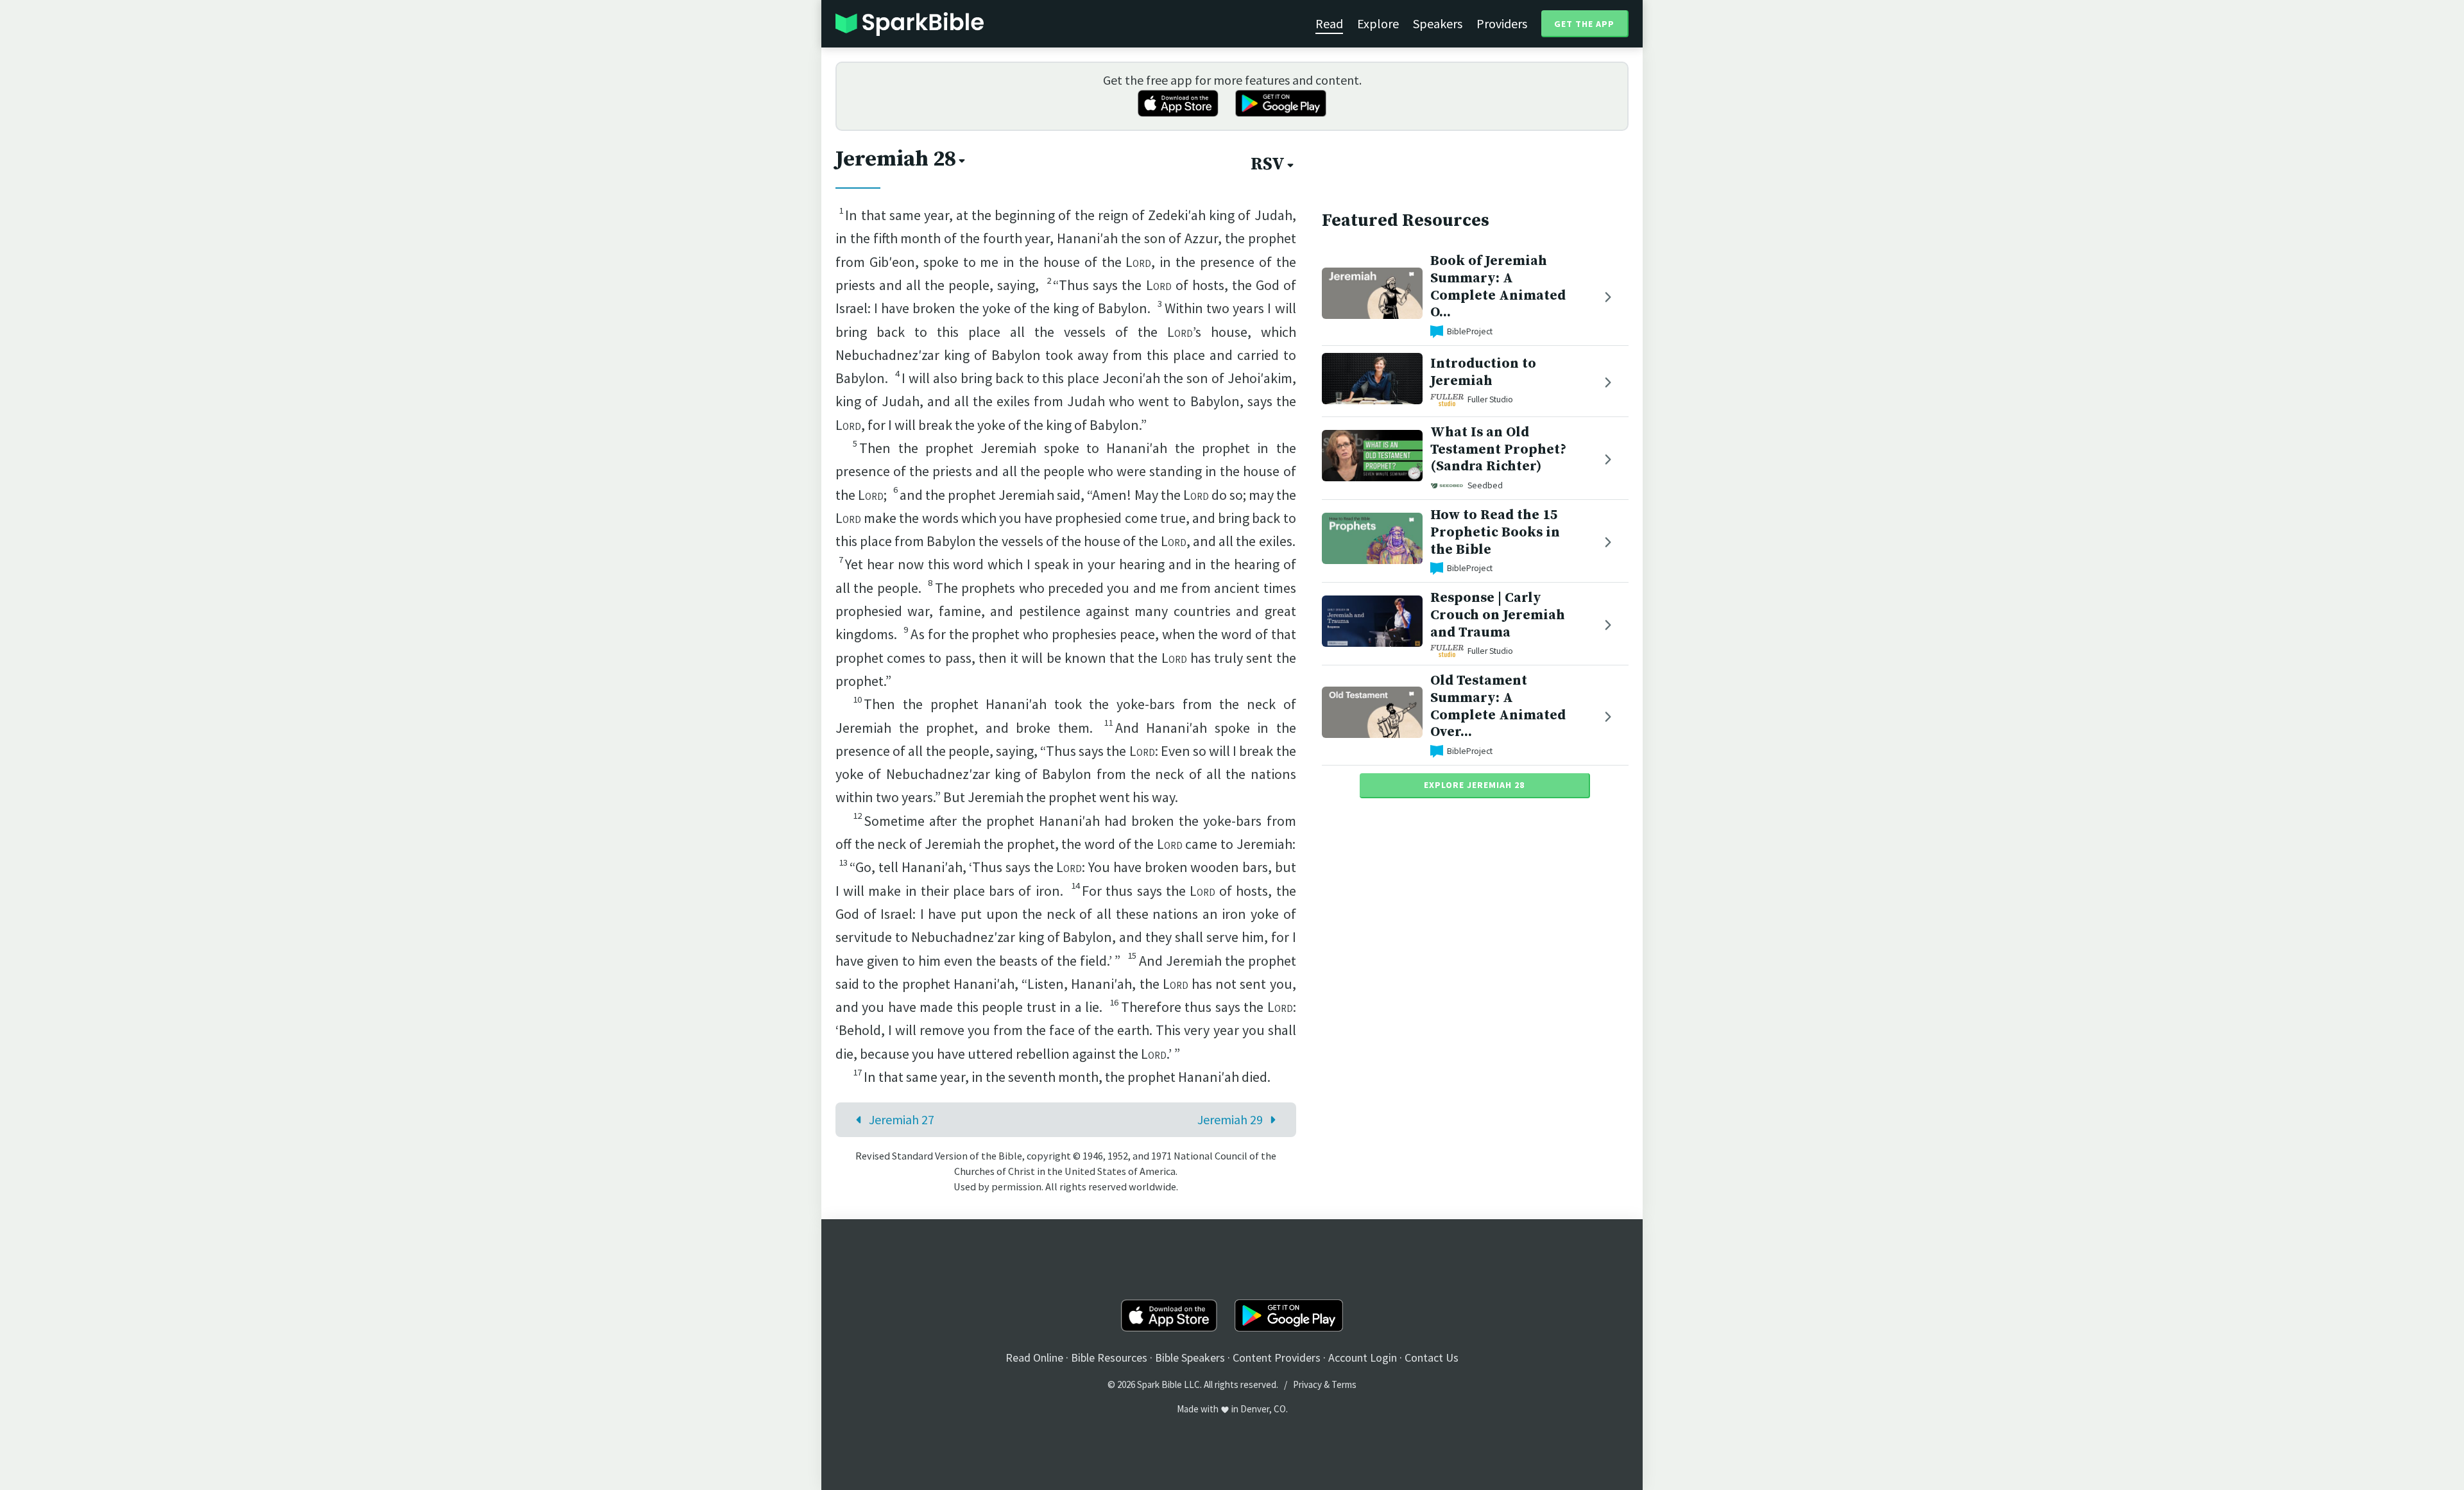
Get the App (1584, 24)
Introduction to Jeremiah (1483, 372)
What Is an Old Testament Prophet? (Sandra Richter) (1498, 450)
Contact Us (1432, 1357)
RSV (1268, 164)
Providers (1502, 23)
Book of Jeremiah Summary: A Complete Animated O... (1498, 287)
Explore (1378, 23)
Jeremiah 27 (902, 1119)
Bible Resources (1109, 1357)
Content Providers (1277, 1357)
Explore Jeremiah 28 (1474, 785)
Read (1329, 23)
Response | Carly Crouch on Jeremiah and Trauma (1498, 615)
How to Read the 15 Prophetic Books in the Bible (1495, 532)
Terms (1344, 1384)
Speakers (1438, 23)
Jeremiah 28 (896, 159)
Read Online (1034, 1357)
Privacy (1307, 1384)
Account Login (1363, 1357)
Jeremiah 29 (1230, 1119)
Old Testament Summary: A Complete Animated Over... (1498, 706)
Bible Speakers (1190, 1357)
